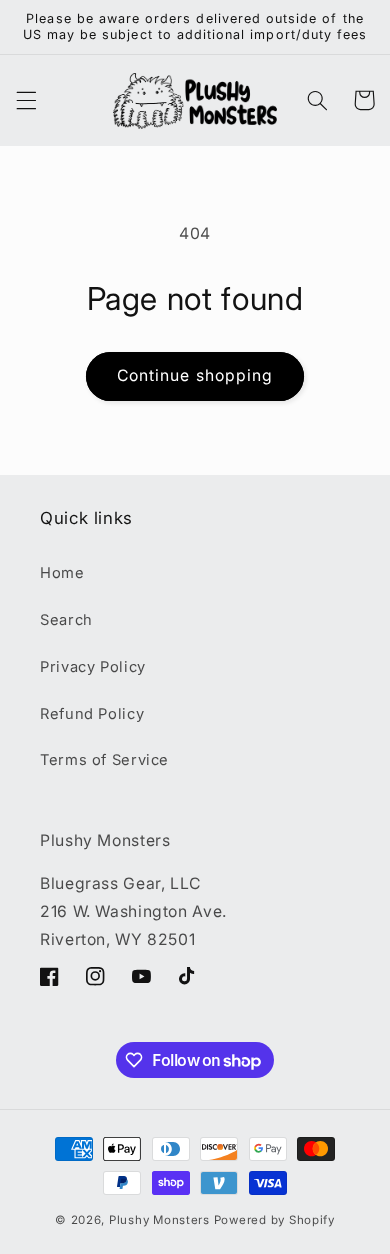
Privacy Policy (93, 667)
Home (62, 573)
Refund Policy (92, 714)
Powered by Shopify (274, 1220)
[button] (26, 100)
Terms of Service (104, 760)
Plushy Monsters (159, 1220)
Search (66, 620)
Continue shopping (195, 375)
